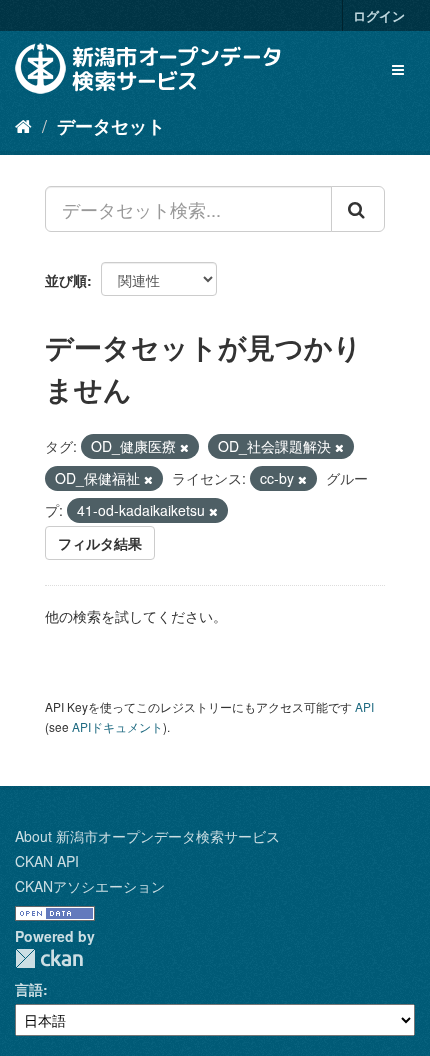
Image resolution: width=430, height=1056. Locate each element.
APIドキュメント (117, 726)
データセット (111, 126)
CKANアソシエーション (90, 886)
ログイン (379, 15)
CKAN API (47, 861)
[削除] (184, 447)
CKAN (49, 958)
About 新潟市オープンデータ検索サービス (147, 836)
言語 (29, 989)
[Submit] (358, 209)
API (364, 706)
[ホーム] (23, 125)
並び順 (66, 280)
